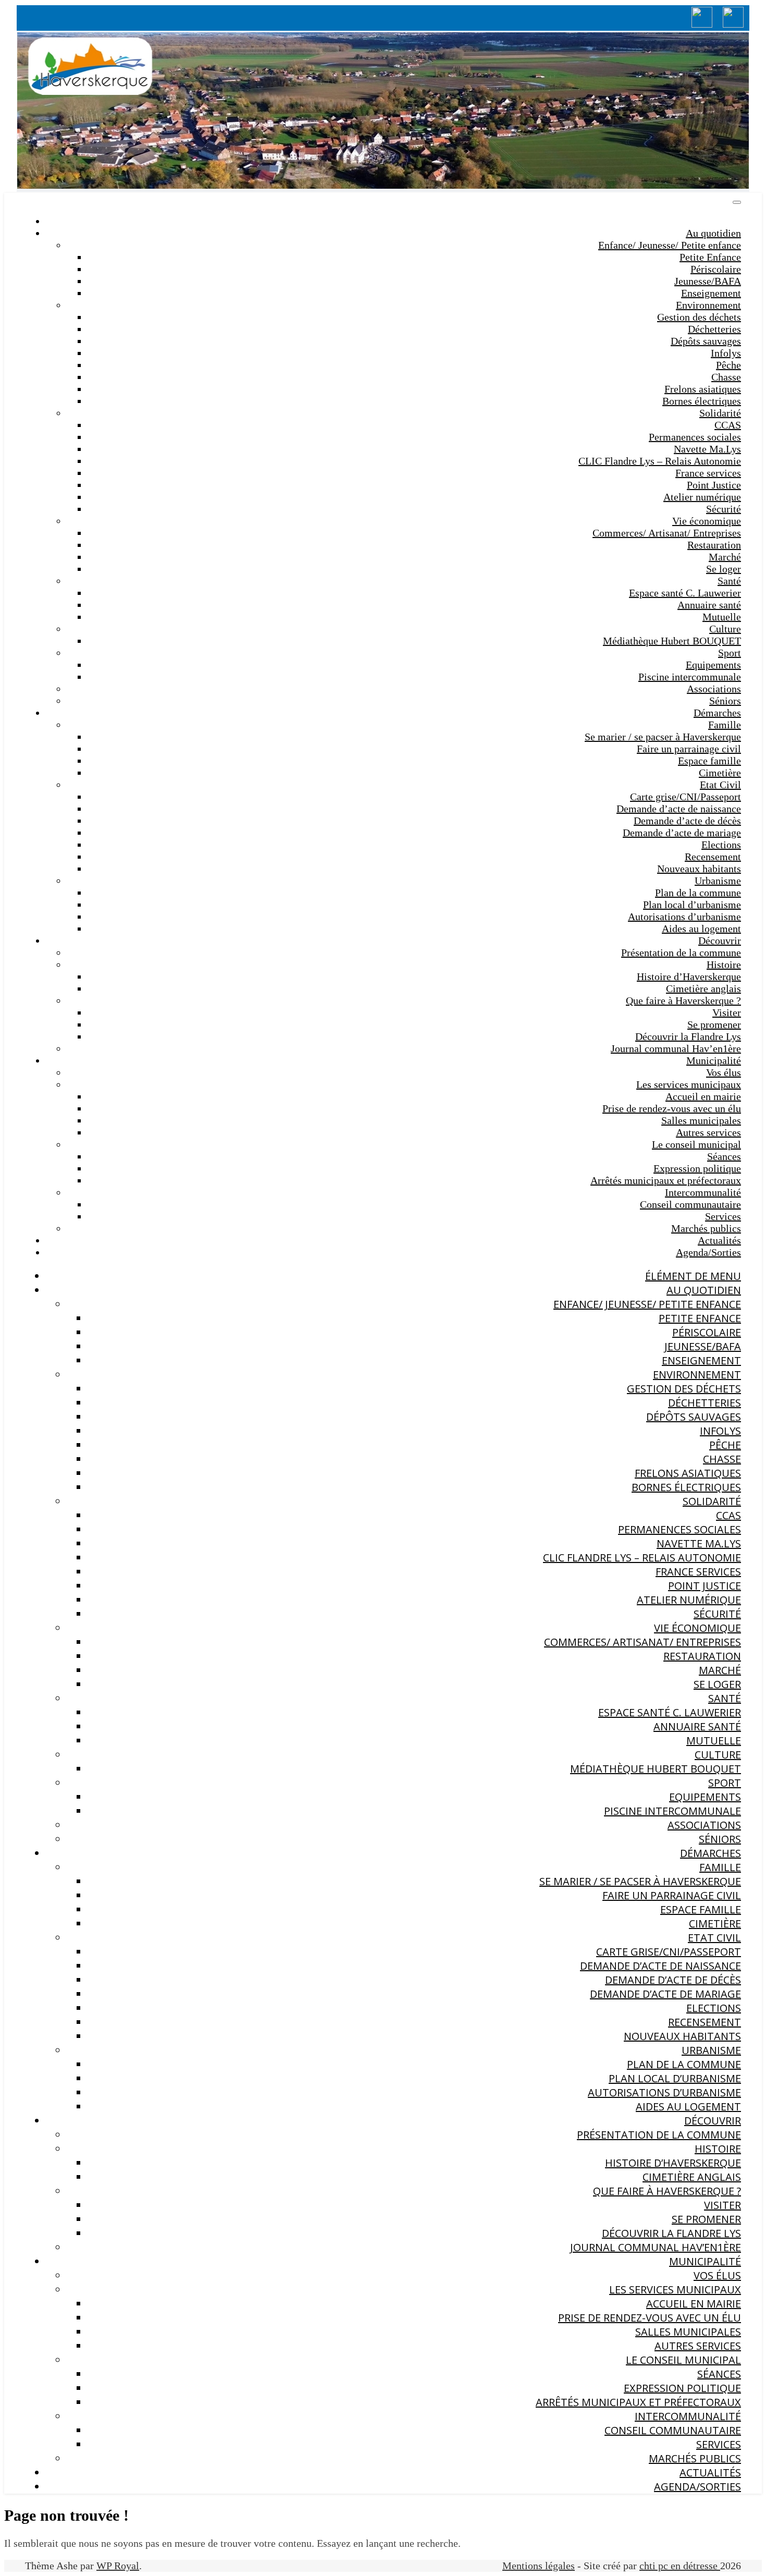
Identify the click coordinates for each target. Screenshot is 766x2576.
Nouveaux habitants (699, 869)
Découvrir (720, 941)
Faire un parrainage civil (689, 749)
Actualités (719, 1240)
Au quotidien (713, 233)
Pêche (728, 365)
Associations (714, 689)
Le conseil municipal (696, 1144)
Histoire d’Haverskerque (689, 976)
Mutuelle (722, 617)
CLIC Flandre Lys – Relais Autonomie (660, 461)
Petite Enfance (710, 257)
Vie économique (707, 521)
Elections (721, 845)
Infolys (726, 353)
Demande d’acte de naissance (679, 809)
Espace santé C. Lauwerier (685, 593)
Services (723, 1216)
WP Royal (118, 2566)
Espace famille (709, 761)
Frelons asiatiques (703, 389)
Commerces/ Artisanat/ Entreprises (667, 533)
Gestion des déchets (699, 317)
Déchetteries (714, 329)
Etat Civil (720, 785)
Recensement (713, 857)
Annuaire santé (709, 605)
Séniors (725, 701)
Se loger (724, 569)
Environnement (708, 305)
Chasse (726, 377)
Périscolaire (716, 269)
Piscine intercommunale (690, 677)
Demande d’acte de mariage (682, 833)
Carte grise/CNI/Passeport (685, 797)
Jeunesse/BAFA (708, 281)
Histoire (724, 965)
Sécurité (724, 509)
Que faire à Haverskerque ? (683, 1000)
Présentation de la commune (681, 953)
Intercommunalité (703, 1192)
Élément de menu (693, 1276)
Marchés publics (706, 1228)
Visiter (727, 1012)
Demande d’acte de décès (687, 821)
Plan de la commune (698, 893)
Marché (725, 557)
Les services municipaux (689, 1084)
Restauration (714, 545)
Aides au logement (701, 929)
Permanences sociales (695, 437)
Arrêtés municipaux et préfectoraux (666, 1180)
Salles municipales (701, 1120)
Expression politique (697, 1168)
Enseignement (711, 293)
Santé (729, 581)
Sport (730, 653)
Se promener (714, 1024)
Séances (724, 1156)
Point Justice (714, 485)
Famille (725, 725)
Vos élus (724, 1072)
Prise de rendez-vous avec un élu (672, 1108)
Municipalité (714, 1060)
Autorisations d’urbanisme (684, 917)
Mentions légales (539, 2566)
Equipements (713, 665)
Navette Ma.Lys (707, 449)
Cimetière (720, 773)
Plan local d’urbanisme (692, 905)
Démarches (717, 713)
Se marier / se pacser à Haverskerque (663, 737)
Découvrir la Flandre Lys (688, 1036)
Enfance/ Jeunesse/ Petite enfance (670, 245)
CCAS (728, 425)
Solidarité (720, 413)
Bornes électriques (702, 401)
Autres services (708, 1132)
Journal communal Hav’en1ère (676, 1048)
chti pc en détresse (680, 2566)
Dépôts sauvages (706, 341)
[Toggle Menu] (737, 202)
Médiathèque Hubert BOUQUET (672, 641)
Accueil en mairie (703, 1096)
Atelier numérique (702, 497)
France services (708, 473)
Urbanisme (718, 881)
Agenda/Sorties (708, 1252)
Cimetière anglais (703, 988)
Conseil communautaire (690, 1204)
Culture (725, 629)
